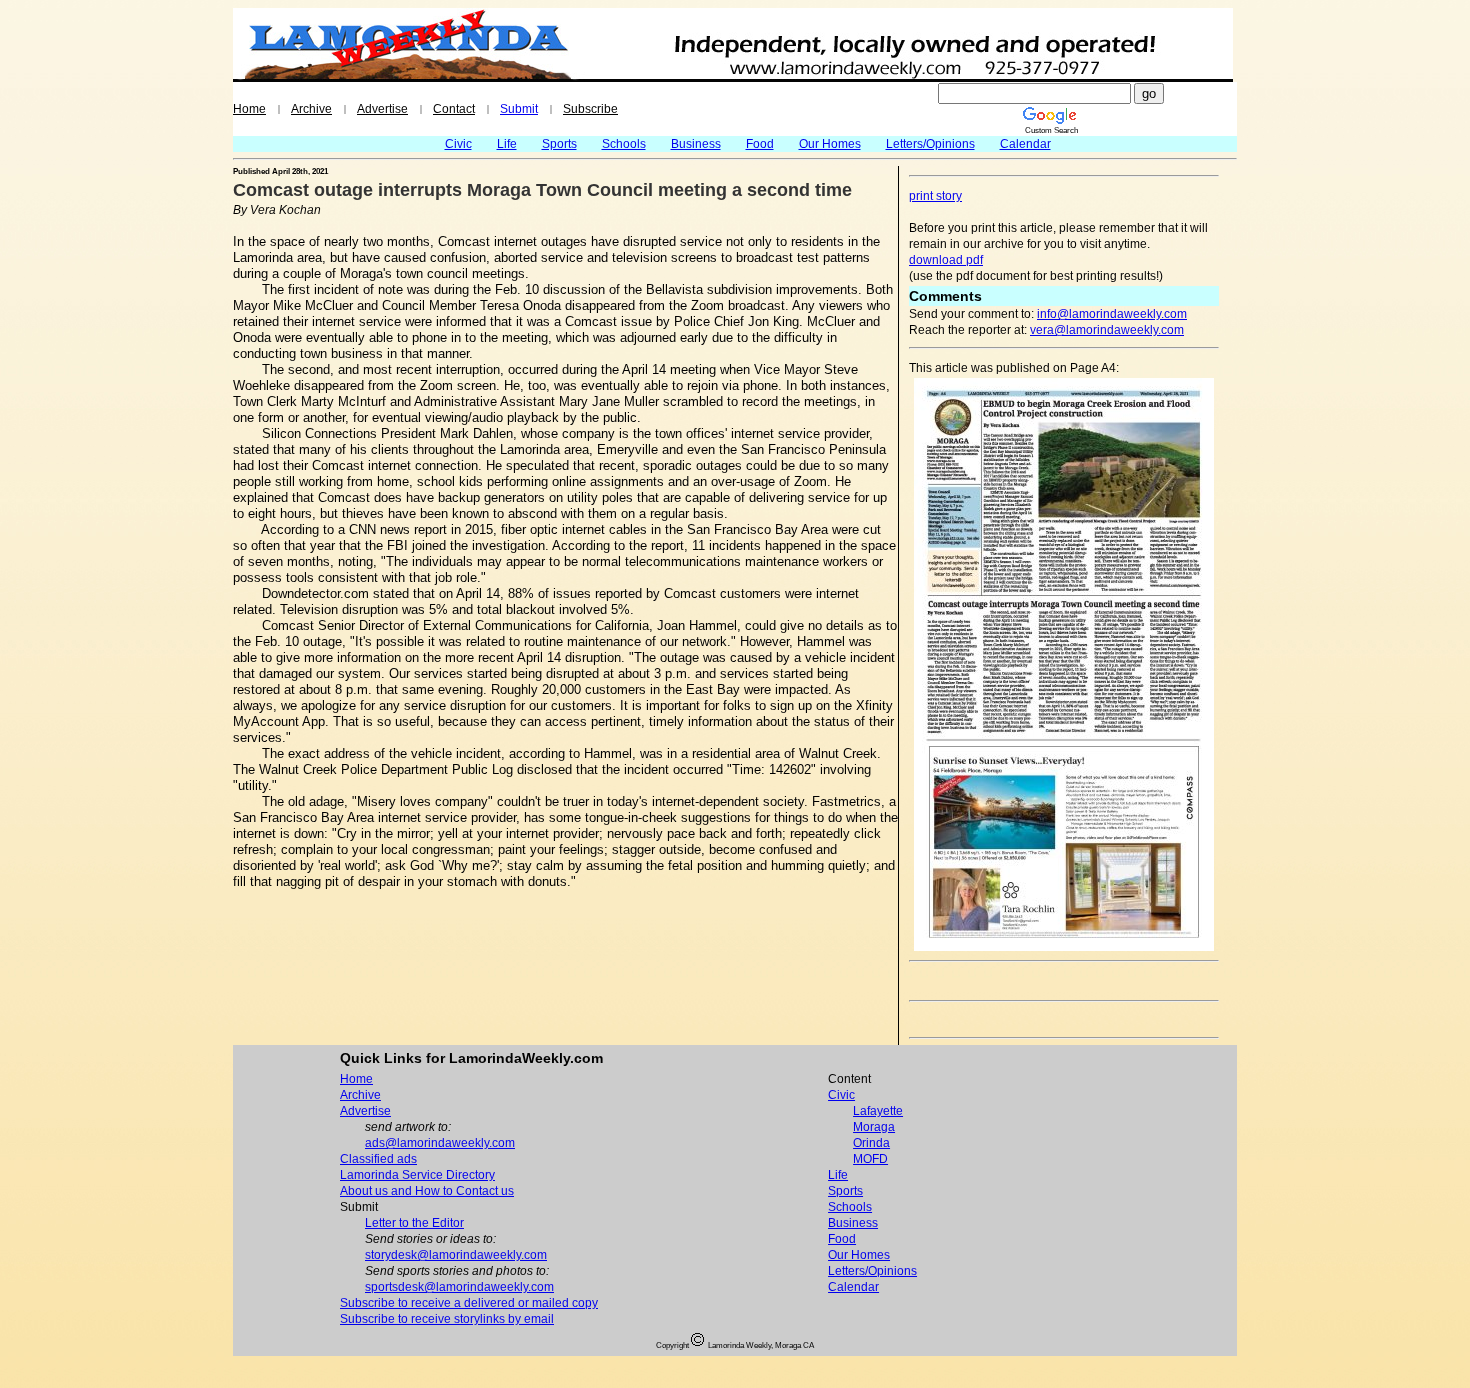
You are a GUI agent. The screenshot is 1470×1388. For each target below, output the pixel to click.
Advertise (382, 109)
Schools (624, 144)
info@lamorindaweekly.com (1112, 314)
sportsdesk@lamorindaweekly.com (459, 1287)
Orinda (871, 1143)
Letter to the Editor (414, 1223)
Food (760, 144)
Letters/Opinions (930, 144)
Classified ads (378, 1159)
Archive (311, 109)
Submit (519, 109)
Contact (454, 109)
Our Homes (830, 144)
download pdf (946, 260)
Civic (458, 144)
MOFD (870, 1159)
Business (696, 144)
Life (507, 144)
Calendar (1025, 144)
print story (935, 196)
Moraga (874, 1127)
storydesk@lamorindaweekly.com (456, 1255)
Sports (559, 144)
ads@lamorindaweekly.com (440, 1143)
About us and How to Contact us (427, 1191)
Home (249, 109)
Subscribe (590, 109)
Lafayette (878, 1111)
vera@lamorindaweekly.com (1107, 330)
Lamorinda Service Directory (417, 1175)
